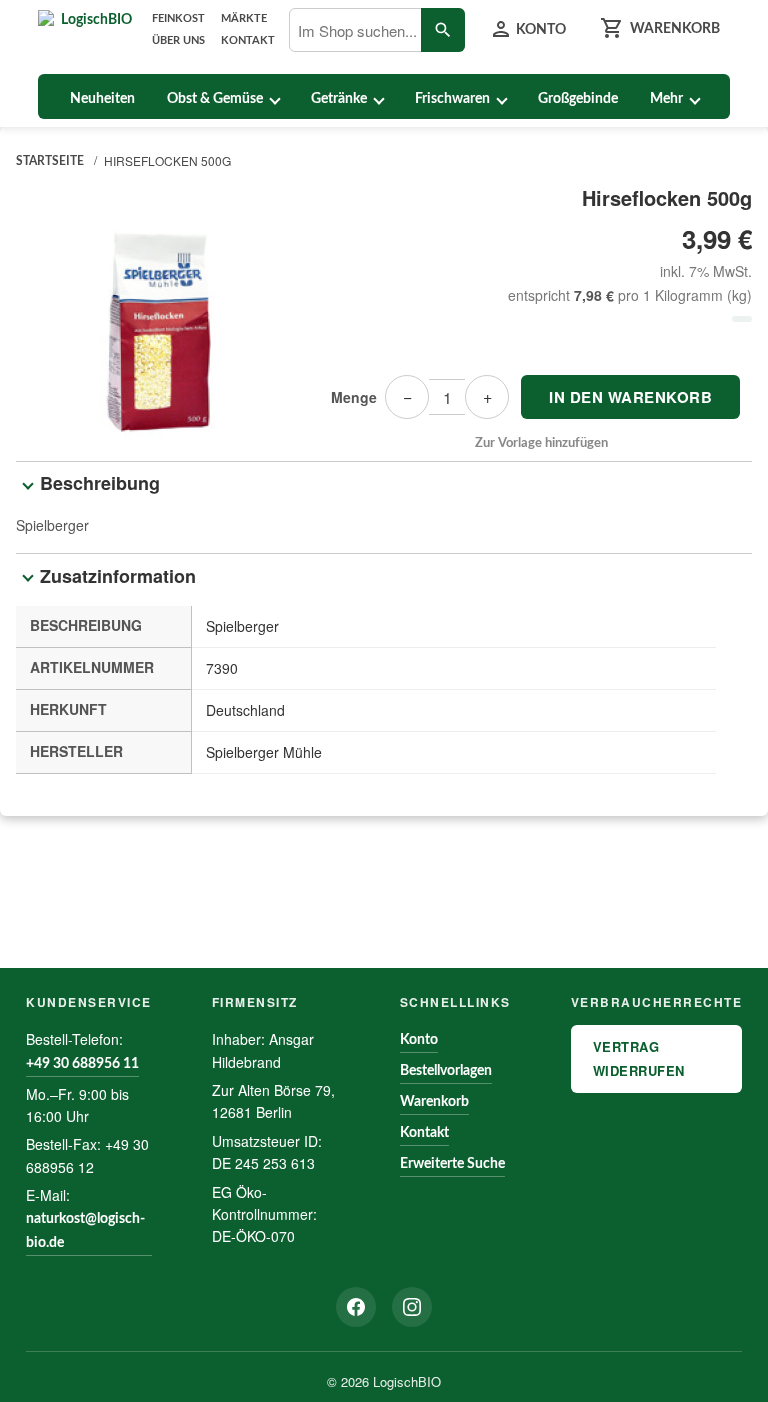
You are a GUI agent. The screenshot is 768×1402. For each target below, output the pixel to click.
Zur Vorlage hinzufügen (541, 443)
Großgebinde (578, 99)
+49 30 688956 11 (82, 1064)
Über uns (178, 40)
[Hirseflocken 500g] (156, 317)
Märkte (244, 18)
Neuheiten (102, 99)
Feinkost (178, 18)
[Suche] (443, 30)
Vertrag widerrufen (639, 1058)
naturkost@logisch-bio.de (85, 1231)
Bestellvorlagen (446, 1071)
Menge (354, 397)
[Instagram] (412, 1307)
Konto (419, 1040)
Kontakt (248, 40)
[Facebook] (356, 1307)
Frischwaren (452, 99)
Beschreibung (100, 483)
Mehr (666, 99)
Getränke (339, 99)
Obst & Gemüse (215, 99)
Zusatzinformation (118, 576)
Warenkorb (434, 1102)
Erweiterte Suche (452, 1164)
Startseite (50, 161)
